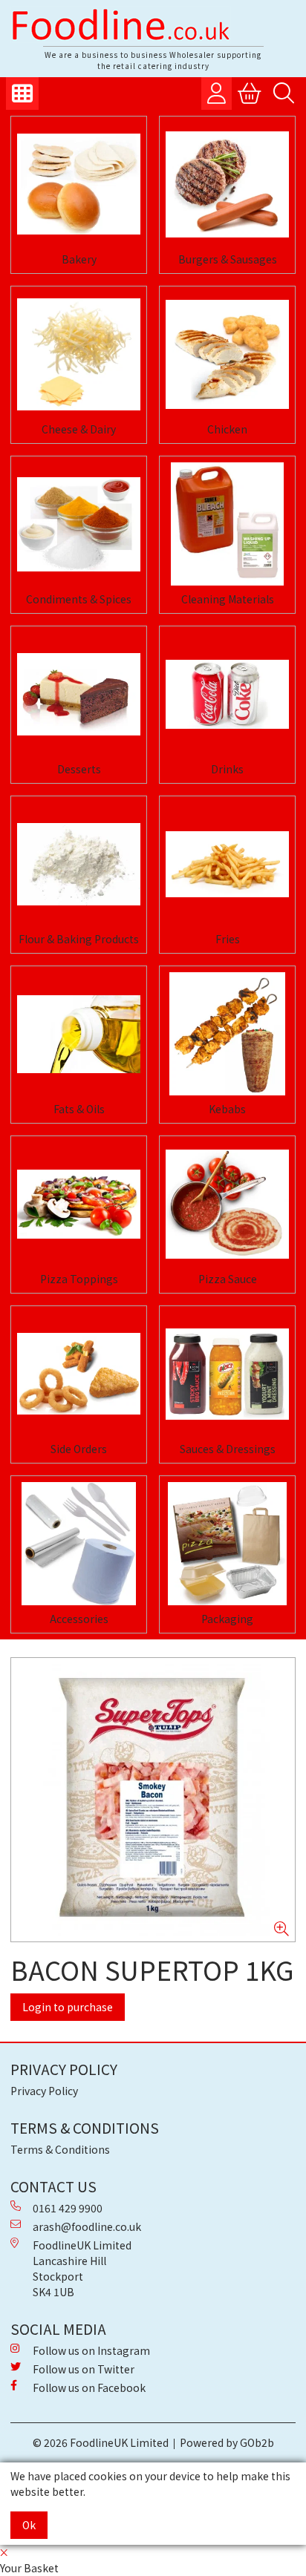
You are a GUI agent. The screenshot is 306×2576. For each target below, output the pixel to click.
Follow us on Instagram (91, 2350)
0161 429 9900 (68, 2208)
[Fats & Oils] (79, 1034)
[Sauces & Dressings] (227, 1374)
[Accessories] (79, 1544)
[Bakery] (79, 184)
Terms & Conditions (60, 2149)
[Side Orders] (79, 1374)
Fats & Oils (79, 1109)
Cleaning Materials (228, 599)
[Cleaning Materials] (227, 524)
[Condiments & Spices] (79, 524)
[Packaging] (227, 1544)
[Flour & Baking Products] (79, 864)
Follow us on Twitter (84, 2369)
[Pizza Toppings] (79, 1204)
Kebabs (227, 1109)
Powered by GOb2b (227, 2442)
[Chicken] (227, 354)
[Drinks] (227, 694)
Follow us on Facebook (89, 2387)
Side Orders (79, 1449)
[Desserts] (79, 694)
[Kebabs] (227, 1034)
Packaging (227, 1619)
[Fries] (227, 864)
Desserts (79, 769)
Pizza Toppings (79, 1279)
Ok (29, 2525)
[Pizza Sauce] (227, 1204)
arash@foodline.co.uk (87, 2226)
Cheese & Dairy (79, 429)
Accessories (79, 1619)
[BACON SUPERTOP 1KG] (153, 1800)
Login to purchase (68, 2007)
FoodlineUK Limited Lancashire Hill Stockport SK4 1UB (82, 2268)
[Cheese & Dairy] (79, 354)
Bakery (79, 259)
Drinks (227, 769)
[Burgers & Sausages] (227, 184)
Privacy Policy (44, 2091)
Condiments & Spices (79, 599)
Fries (228, 939)
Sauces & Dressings (228, 1449)
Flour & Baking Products (79, 939)
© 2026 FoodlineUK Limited (101, 2442)
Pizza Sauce (228, 1279)
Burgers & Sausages (228, 259)
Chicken (227, 429)
